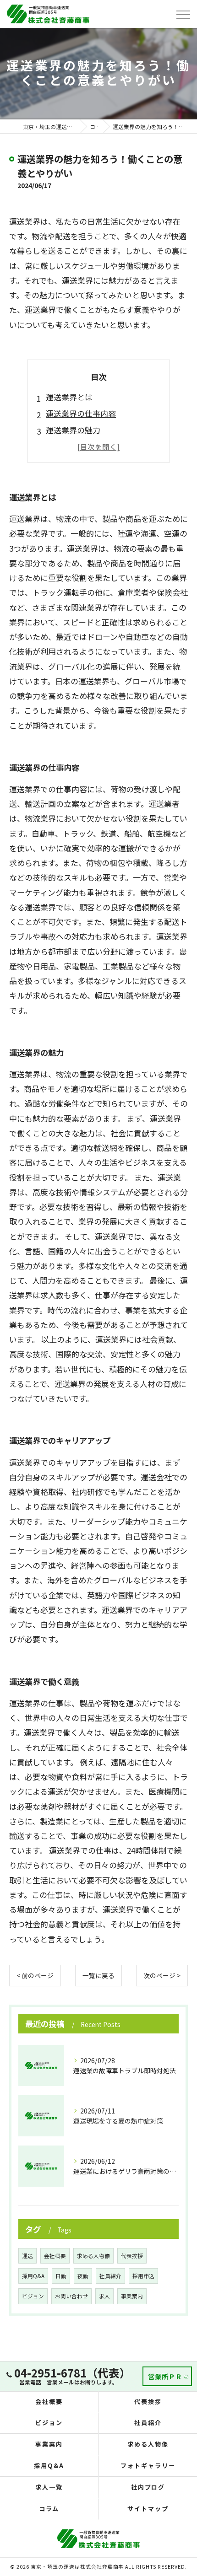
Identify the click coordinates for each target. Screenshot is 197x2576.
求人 (104, 2296)
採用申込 (143, 2276)
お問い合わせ (71, 2296)
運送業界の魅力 (73, 430)
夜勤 (83, 2276)
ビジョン (33, 2296)
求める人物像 (93, 2256)
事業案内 (132, 2296)
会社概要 (55, 2256)
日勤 (61, 2276)
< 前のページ (35, 1975)
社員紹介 (110, 2276)
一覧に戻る (98, 1975)
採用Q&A (33, 2276)
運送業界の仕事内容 (81, 413)
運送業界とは (69, 397)
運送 (27, 2256)
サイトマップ (148, 2509)
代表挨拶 (132, 2256)
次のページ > (162, 1975)
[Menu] (183, 14)
